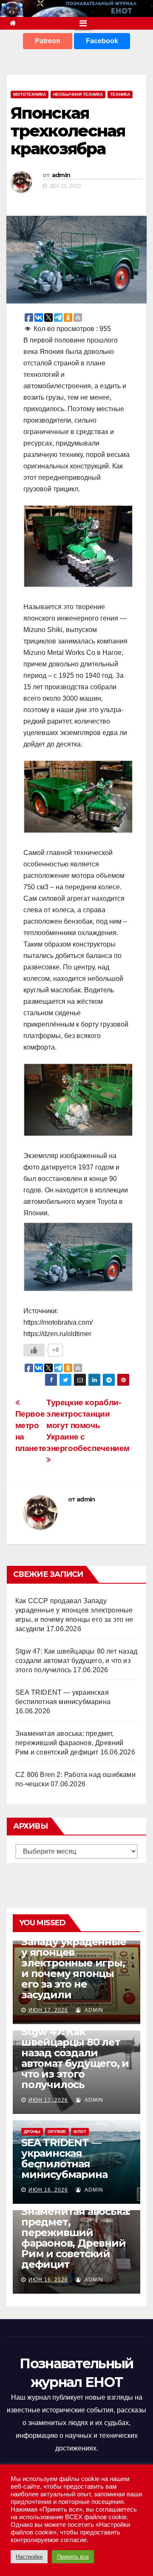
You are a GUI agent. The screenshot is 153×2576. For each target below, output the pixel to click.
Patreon (48, 41)
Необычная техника (78, 94)
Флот (80, 2132)
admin (61, 175)
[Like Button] (34, 1350)
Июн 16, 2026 (48, 2190)
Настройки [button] (29, 2557)
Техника (120, 94)
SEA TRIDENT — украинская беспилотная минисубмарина (64, 2158)
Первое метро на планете (31, 1431)
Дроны (32, 2132)
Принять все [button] (73, 2557)
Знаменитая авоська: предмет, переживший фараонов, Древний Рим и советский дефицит (69, 1743)
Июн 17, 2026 (48, 2010)
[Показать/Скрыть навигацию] (83, 23)
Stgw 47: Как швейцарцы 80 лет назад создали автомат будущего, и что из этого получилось (76, 1661)
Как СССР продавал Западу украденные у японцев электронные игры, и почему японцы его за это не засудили (74, 1963)
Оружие (57, 2132)
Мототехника (30, 94)
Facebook (102, 41)
